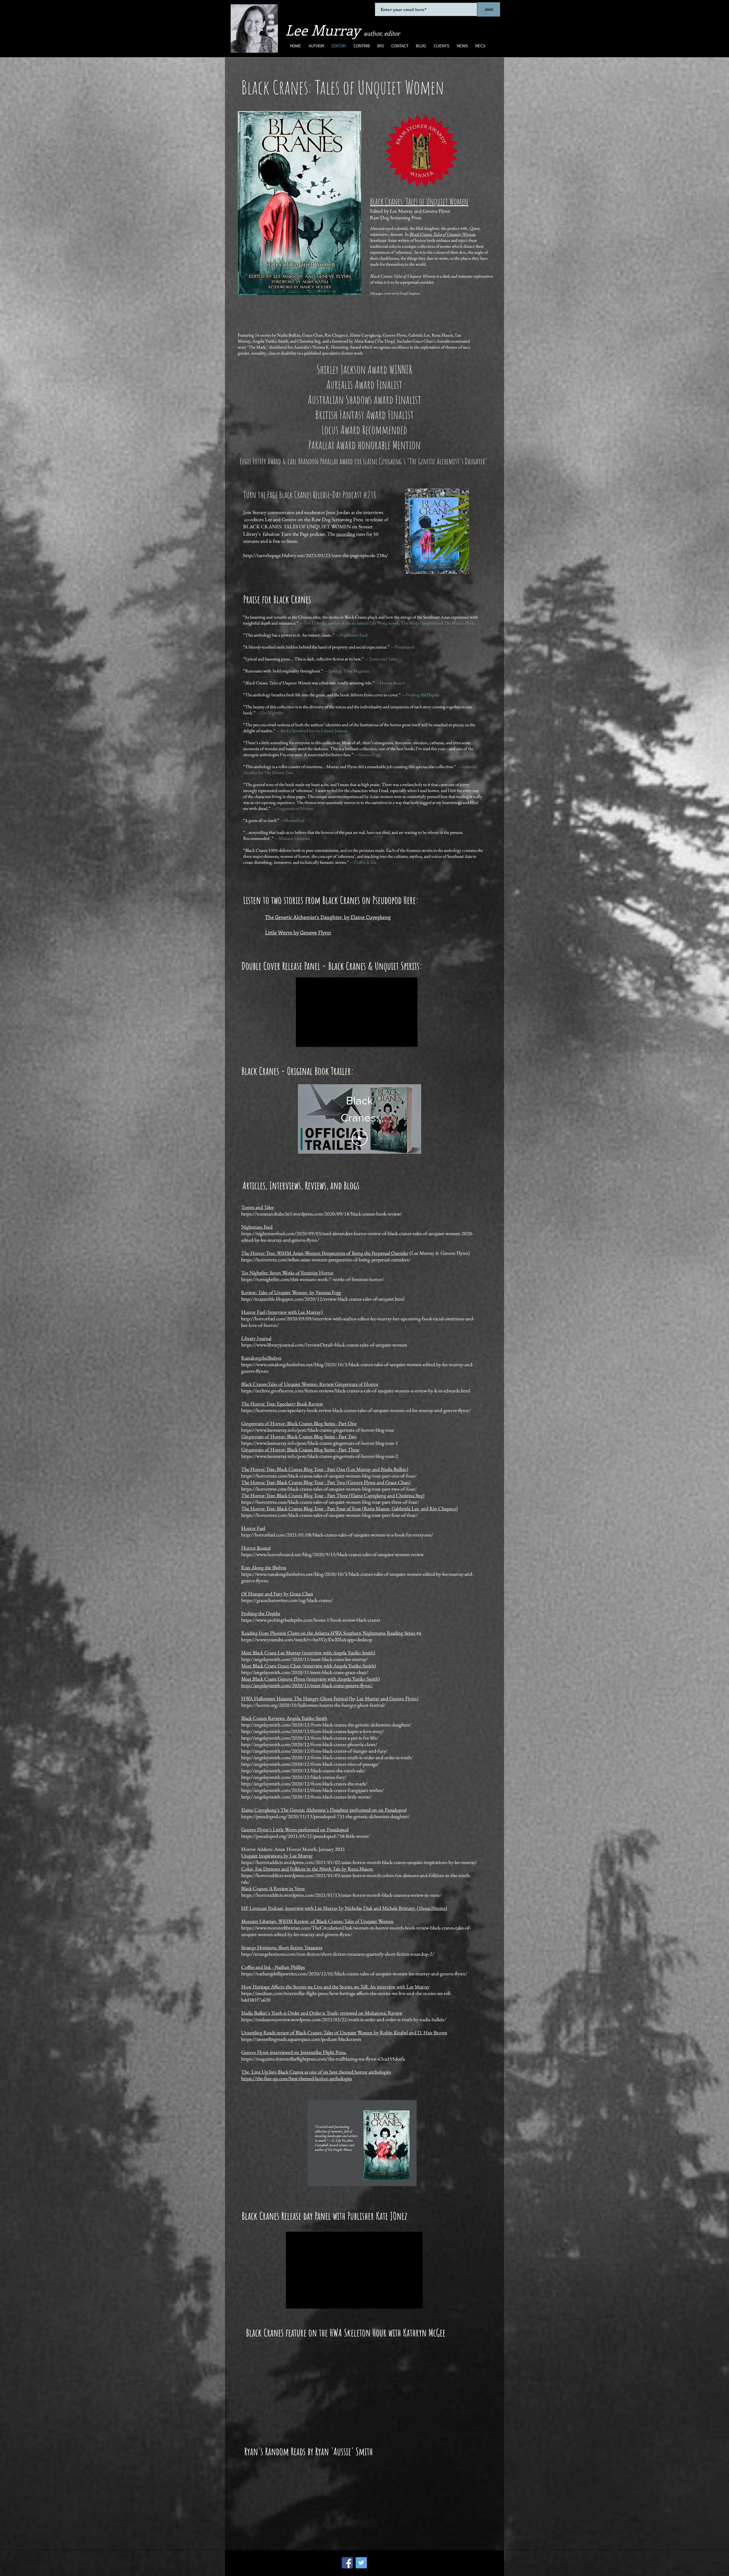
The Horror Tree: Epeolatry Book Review (282, 1404)
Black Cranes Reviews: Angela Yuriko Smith (284, 1718)
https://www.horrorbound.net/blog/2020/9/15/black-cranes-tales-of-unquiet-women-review (332, 1554)
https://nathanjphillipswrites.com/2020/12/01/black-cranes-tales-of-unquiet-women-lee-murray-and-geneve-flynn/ (354, 1974)
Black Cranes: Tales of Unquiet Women (442, 234)
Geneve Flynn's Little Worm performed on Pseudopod (295, 1829)
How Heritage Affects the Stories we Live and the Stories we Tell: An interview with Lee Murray (335, 1987)
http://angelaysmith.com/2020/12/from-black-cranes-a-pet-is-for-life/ (310, 1738)
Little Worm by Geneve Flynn (298, 932)
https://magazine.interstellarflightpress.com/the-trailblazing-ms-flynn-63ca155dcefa (323, 2059)
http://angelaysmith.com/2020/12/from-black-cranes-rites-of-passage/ (310, 1764)
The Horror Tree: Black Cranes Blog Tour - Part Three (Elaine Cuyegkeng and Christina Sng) (333, 1495)
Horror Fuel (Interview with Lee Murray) (282, 1312)
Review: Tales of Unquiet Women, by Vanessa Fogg (291, 1292)
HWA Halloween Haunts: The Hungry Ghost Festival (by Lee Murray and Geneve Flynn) (330, 1698)
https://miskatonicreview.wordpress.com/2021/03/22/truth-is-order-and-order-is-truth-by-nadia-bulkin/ (344, 2019)
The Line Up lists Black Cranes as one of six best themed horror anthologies (316, 2072)
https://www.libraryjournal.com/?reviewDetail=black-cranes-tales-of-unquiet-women (324, 1345)
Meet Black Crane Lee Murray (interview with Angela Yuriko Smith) (308, 1653)
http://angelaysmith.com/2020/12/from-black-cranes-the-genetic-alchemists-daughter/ (326, 1725)
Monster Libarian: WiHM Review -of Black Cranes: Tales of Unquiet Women (317, 1921)
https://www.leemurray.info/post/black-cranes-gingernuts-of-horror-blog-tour (318, 1430)
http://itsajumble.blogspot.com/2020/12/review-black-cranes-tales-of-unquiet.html (323, 1299)
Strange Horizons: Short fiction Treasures (282, 1947)
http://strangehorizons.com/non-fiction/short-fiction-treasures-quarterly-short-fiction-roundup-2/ (338, 1954)
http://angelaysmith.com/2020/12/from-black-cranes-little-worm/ (306, 1797)
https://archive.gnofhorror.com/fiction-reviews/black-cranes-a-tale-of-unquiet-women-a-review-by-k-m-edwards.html (356, 1391)
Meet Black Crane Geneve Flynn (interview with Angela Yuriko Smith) (311, 1679)
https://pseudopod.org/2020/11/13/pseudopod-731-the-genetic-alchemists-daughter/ (325, 1816)
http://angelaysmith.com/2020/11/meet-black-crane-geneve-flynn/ (307, 1685)
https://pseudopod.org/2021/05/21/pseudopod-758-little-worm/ (306, 1836)
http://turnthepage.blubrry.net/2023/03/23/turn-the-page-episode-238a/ (316, 555)
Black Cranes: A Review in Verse (273, 1888)
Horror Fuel (253, 1528)
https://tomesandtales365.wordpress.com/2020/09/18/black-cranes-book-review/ (322, 1214)
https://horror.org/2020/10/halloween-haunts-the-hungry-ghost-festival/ (313, 1705)
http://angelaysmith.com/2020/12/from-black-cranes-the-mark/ (304, 1784)
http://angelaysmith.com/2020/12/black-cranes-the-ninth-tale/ (303, 1770)
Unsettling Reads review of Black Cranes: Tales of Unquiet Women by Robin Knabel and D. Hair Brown (344, 2032)
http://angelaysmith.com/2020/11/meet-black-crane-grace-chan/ (305, 1672)
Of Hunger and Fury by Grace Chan (277, 1594)
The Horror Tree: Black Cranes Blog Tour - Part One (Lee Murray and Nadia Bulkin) (325, 1469)
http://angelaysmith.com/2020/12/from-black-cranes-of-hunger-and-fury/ (314, 1751)
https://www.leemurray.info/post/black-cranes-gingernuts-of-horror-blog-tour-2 (320, 1456)
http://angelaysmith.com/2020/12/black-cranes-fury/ (294, 1777)
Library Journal (256, 1338)
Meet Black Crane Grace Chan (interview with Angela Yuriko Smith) (309, 1666)
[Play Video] (360, 1129)
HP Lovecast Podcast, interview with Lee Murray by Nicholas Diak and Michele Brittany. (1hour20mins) (344, 1908)
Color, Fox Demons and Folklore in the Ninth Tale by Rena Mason (307, 1869)
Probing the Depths (261, 1613)
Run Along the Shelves (264, 1567)
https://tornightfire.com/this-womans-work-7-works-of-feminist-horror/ (313, 1279)
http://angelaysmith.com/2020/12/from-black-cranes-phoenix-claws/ (309, 1744)
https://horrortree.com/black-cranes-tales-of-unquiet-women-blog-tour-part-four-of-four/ (329, 1515)
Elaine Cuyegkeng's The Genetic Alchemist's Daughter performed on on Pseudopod (324, 1810)
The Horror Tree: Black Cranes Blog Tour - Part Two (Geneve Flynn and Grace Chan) (326, 1482)
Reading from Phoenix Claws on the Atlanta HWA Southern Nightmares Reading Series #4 (331, 1633)
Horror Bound (256, 1548)
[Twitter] (361, 2563)
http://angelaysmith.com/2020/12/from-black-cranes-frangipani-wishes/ (313, 1790)
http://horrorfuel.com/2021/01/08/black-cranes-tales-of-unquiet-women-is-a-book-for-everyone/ (337, 1535)
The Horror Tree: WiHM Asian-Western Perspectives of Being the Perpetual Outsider (325, 1253)
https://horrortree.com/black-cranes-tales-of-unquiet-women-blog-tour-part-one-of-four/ (329, 1476)
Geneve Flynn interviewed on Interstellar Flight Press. (294, 2052)
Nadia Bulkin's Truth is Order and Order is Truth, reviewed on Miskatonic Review (322, 2013)
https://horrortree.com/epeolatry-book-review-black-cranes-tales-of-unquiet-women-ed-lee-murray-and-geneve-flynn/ (356, 1410)
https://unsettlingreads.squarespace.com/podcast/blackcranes (301, 2039)
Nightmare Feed (257, 1227)
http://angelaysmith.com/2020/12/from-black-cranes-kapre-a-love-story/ (313, 1731)
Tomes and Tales (257, 1207)
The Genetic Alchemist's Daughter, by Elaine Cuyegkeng (328, 917)
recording (346, 534)
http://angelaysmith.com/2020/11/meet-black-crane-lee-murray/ (305, 1659)
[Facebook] (347, 2563)
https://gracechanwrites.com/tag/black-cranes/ (287, 1600)
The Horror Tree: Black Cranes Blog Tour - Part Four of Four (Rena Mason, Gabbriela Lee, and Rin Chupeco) (350, 1508)
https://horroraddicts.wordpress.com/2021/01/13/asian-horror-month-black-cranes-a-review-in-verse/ (341, 1895)
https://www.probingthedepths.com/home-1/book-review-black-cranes (311, 1620)
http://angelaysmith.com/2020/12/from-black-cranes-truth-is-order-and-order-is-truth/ (327, 1757)
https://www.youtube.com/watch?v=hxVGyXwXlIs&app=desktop (307, 1639)
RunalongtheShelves (261, 1358)
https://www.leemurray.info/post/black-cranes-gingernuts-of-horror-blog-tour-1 (320, 1443)
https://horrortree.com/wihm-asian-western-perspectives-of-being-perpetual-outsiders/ (326, 1260)
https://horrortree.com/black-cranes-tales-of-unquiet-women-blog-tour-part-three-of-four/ (330, 1502)
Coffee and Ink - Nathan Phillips (273, 1967)
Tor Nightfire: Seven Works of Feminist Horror (287, 1273)
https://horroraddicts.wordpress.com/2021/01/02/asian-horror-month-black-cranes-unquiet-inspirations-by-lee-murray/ (359, 1862)
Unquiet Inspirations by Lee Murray (277, 1856)
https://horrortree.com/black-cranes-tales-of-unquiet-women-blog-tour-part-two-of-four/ (329, 1489)
